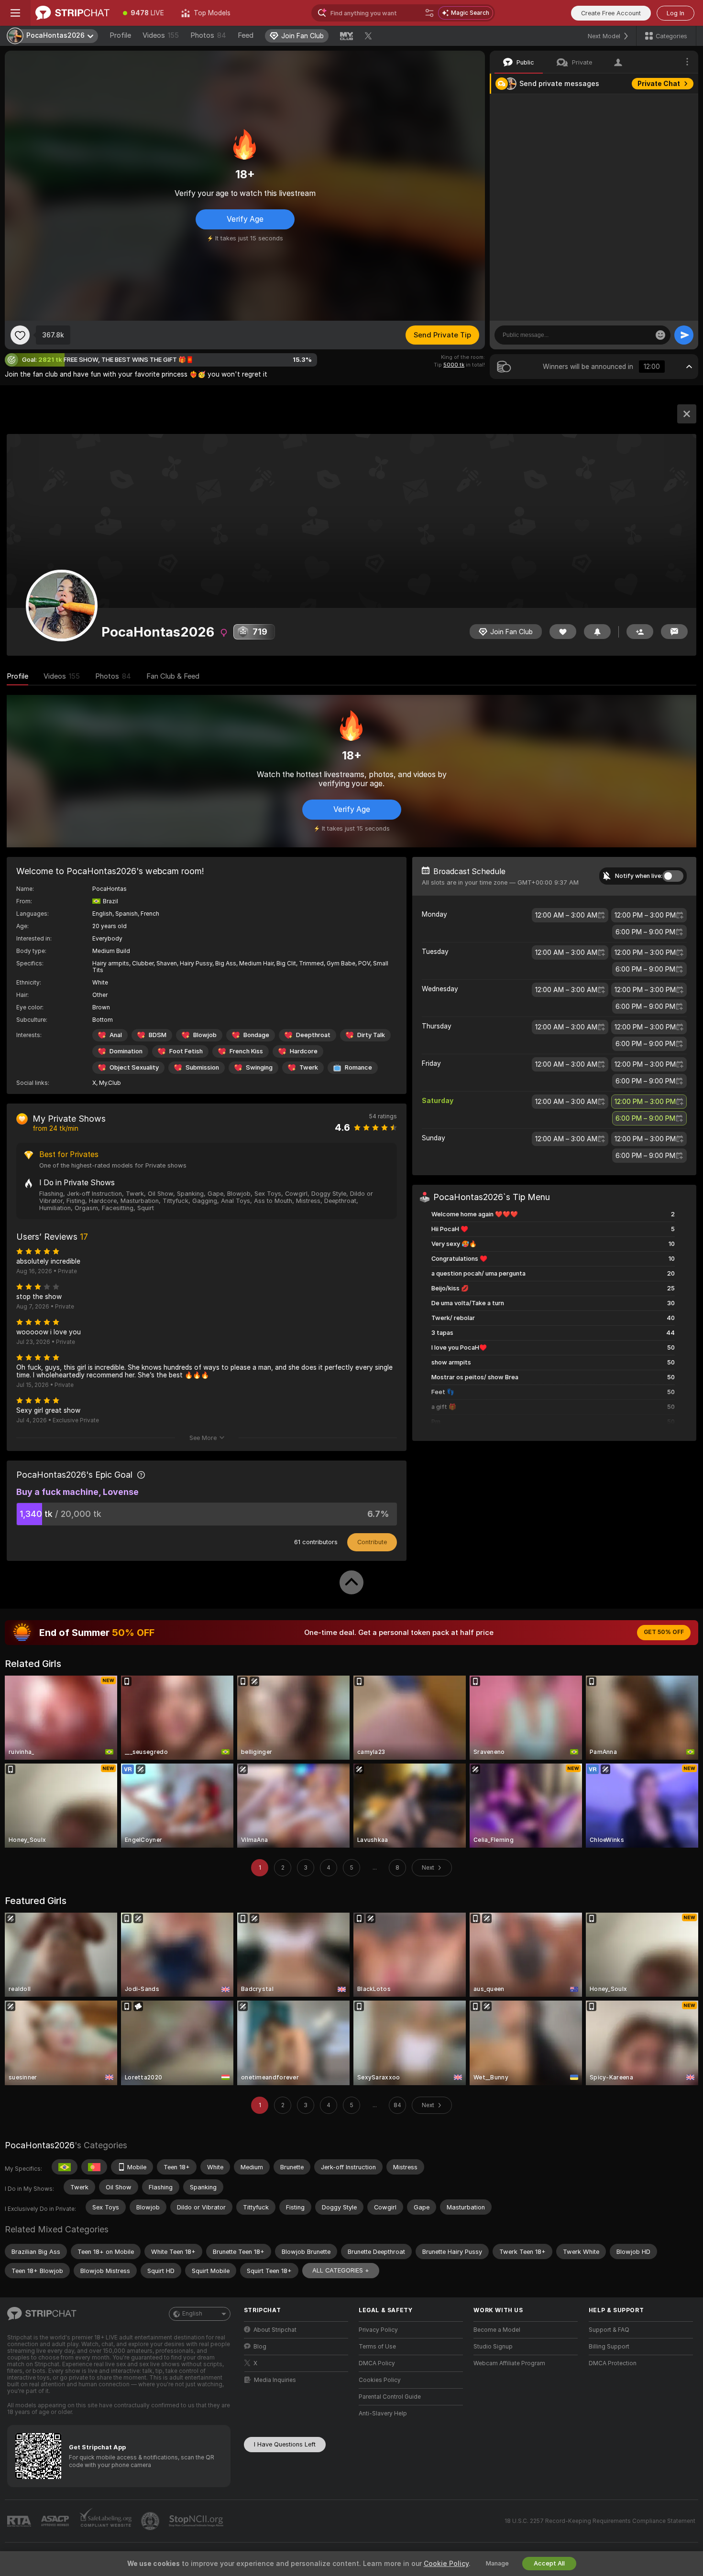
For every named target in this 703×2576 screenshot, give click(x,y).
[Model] (687, 414)
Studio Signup (493, 2347)
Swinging (259, 1067)
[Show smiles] (660, 335)
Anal (116, 1035)
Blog (260, 2347)
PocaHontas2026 (40, 2145)
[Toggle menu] (15, 13)
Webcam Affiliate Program (509, 2363)
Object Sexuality (134, 1067)
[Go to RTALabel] (20, 2521)
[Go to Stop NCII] (197, 2521)
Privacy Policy (378, 2330)
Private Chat (659, 84)
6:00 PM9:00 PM (645, 932)
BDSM (158, 1035)
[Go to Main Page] (72, 13)
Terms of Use (377, 2347)
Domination (126, 1051)
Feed (246, 35)
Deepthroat (313, 1035)
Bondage (256, 1035)
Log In (676, 13)
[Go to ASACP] (56, 2521)
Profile (120, 35)
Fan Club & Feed (173, 676)
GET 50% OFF (664, 1632)
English (192, 2314)
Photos (208, 35)
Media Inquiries (275, 2380)
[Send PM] (674, 632)
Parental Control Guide (390, 2397)
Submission (202, 1067)
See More (203, 1438)
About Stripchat (275, 2330)
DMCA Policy (377, 2363)
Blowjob (205, 1035)
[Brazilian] (65, 2167)
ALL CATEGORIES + (341, 2270)
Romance (358, 1067)
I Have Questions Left (285, 2444)
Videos (161, 35)
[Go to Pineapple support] (151, 2521)
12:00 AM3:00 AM (566, 915)
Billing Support (609, 2347)
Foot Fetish (186, 1051)
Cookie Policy (446, 2564)
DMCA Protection (613, 2363)
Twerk (309, 1067)
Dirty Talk (371, 1035)
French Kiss (246, 1051)
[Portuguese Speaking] (94, 2167)
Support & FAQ (609, 2330)
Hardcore (304, 1051)
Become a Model (497, 2330)
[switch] (673, 876)
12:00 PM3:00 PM (645, 915)
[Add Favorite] (20, 335)
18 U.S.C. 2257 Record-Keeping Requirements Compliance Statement (600, 2521)
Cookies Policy (380, 2380)
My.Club (110, 1083)
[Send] (684, 335)
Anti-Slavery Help (383, 2414)
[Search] (429, 13)
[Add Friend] (640, 632)
